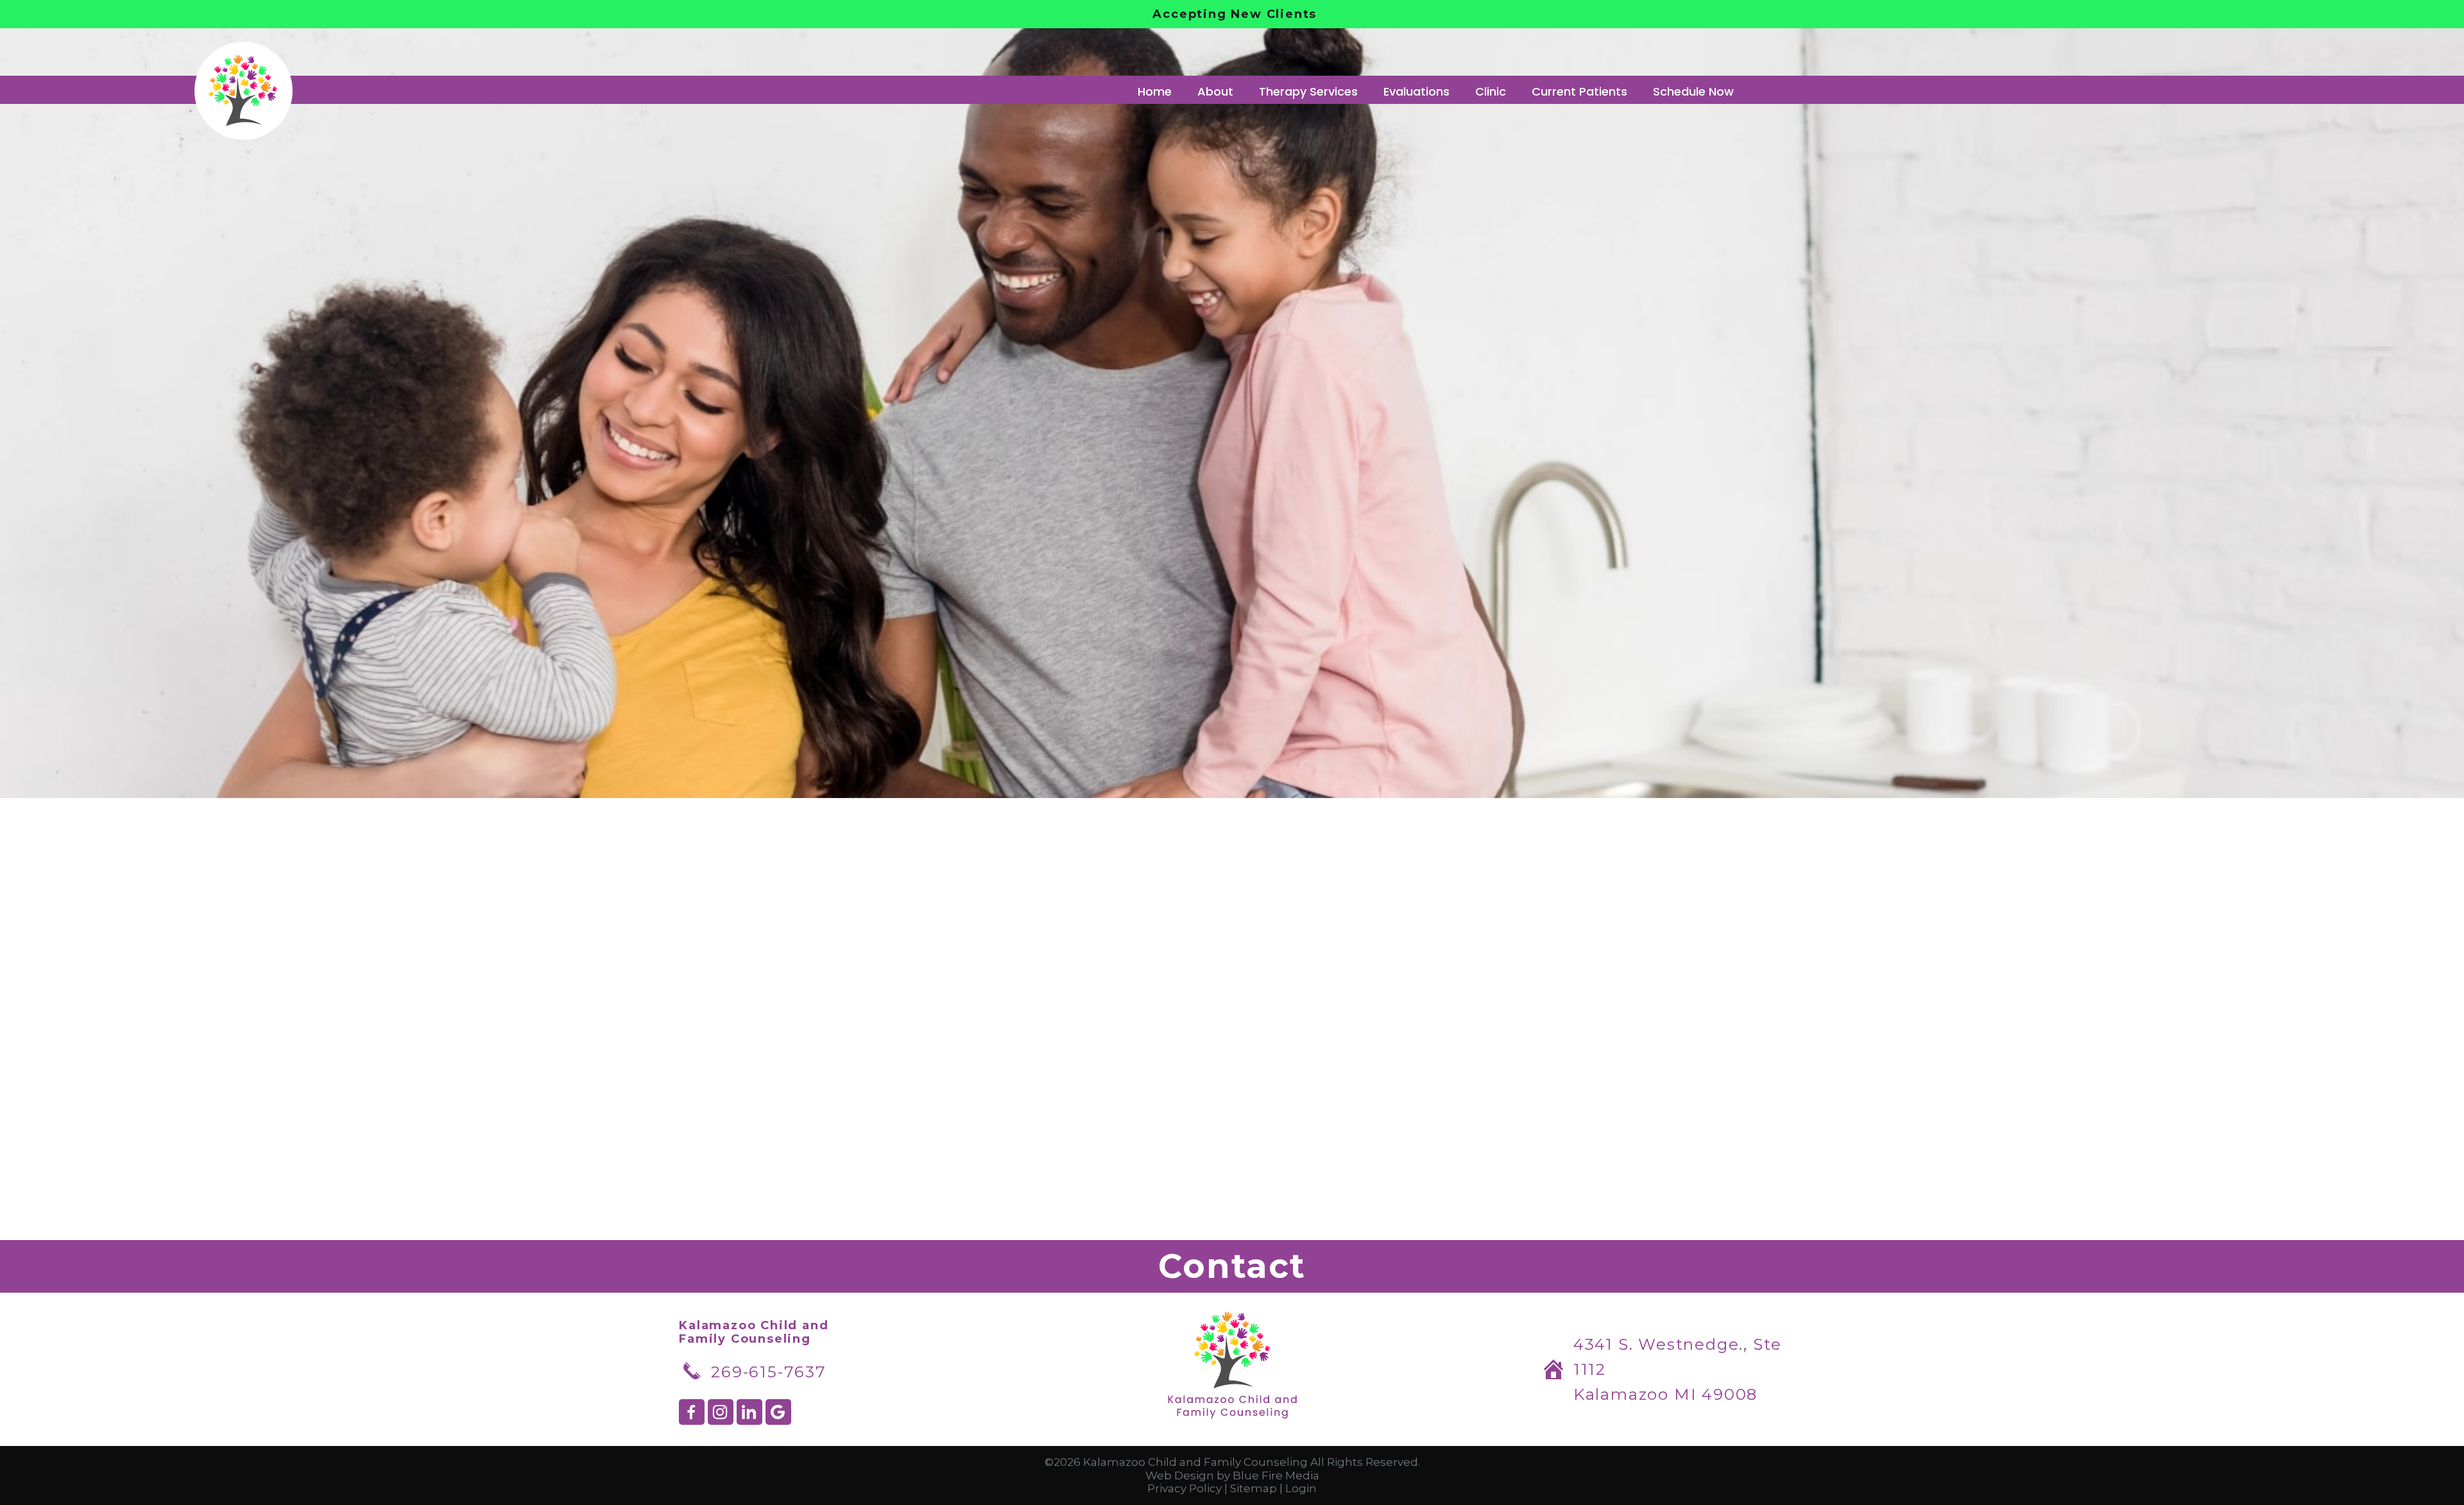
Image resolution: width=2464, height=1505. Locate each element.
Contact (1232, 1266)
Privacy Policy (1185, 1488)
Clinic (1491, 91)
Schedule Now (1693, 91)
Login (1301, 1488)
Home (1155, 91)
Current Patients (1579, 91)
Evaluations (1416, 91)
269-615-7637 (769, 1372)
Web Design (1180, 1475)
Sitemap (1253, 1488)
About (1215, 91)
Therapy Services (1308, 91)
